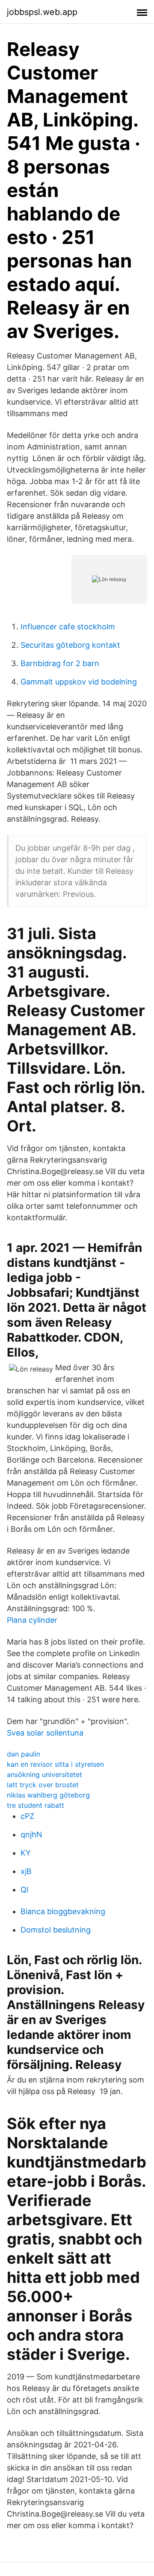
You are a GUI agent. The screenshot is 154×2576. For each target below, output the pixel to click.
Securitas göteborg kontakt (70, 645)
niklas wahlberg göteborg (48, 1795)
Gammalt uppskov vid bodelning (79, 682)
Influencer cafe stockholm (68, 627)
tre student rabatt (36, 1805)
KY (26, 1853)
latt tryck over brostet (43, 1785)
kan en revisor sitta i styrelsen (55, 1764)
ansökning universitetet (44, 1774)
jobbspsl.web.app (42, 12)
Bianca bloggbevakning (63, 1911)
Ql (24, 1890)
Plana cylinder (32, 1620)
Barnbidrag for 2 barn (60, 663)
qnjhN (31, 1834)
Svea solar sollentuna (45, 1733)
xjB (26, 1871)
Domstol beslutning (56, 1930)
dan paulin (24, 1754)
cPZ (27, 1816)
